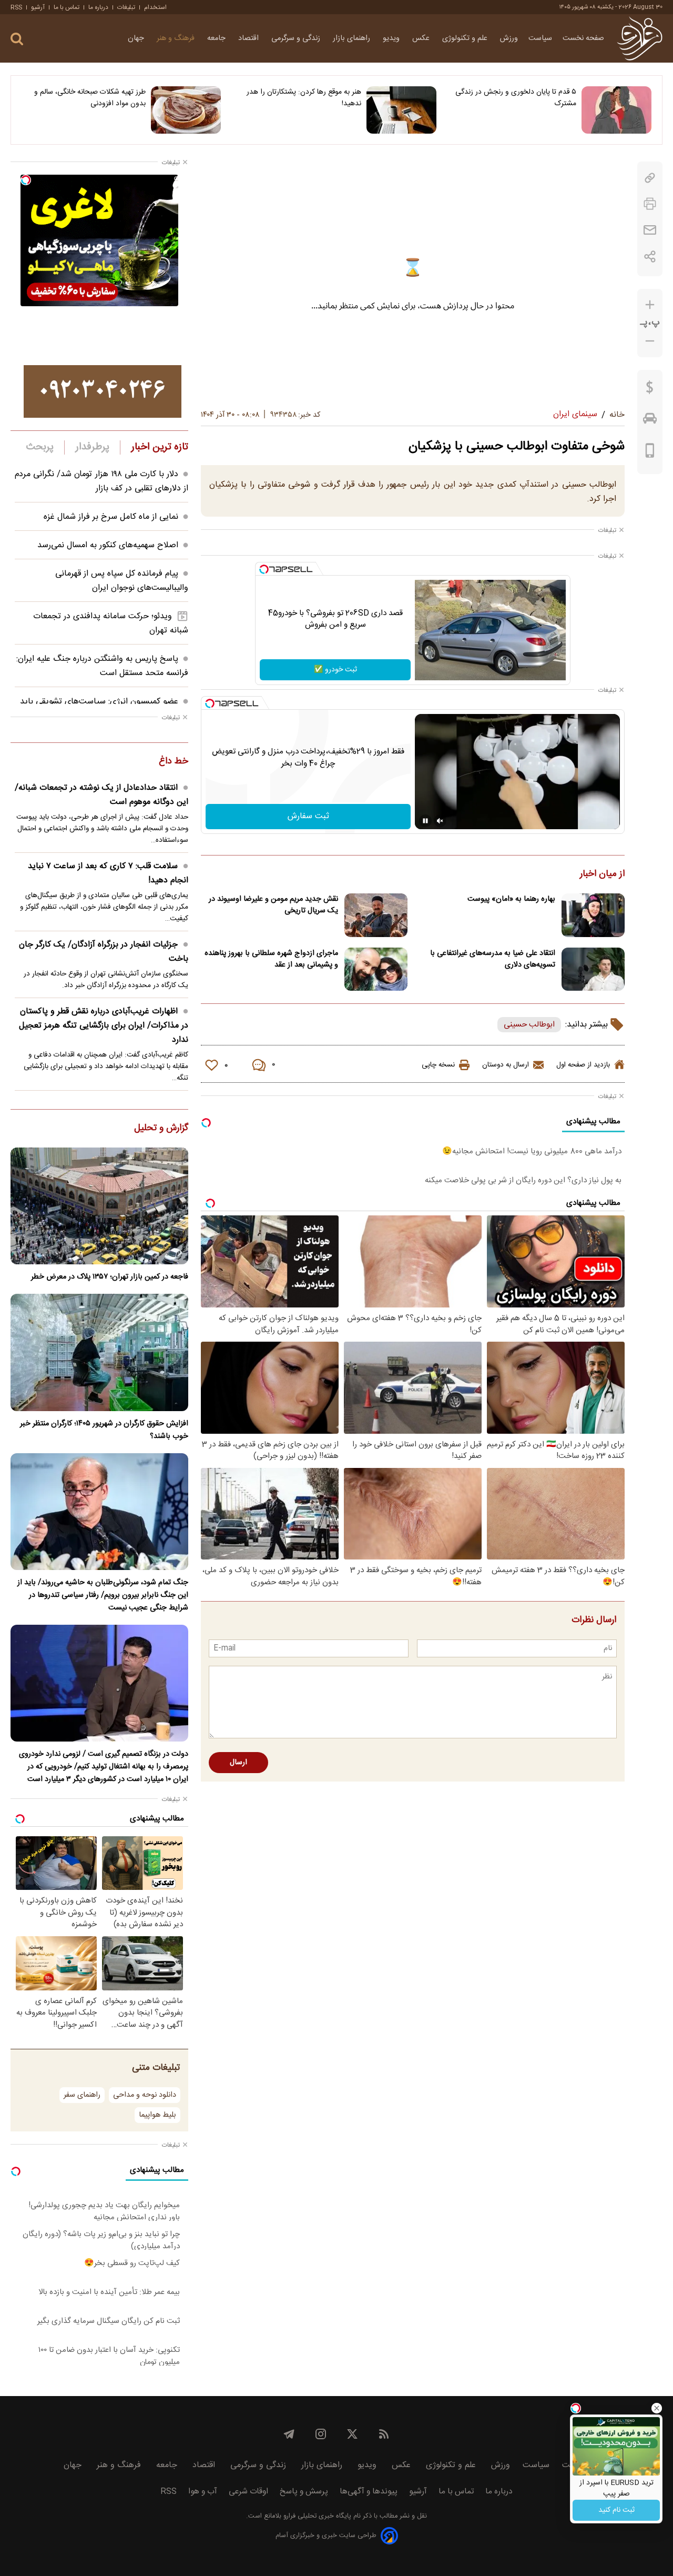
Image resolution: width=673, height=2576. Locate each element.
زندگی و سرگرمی (297, 38)
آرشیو (38, 7)
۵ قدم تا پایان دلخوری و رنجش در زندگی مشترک (516, 98)
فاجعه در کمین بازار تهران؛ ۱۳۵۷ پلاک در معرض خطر (110, 1277)
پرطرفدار (92, 447)
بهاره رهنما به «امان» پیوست (511, 899)
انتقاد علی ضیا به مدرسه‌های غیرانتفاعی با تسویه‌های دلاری (493, 959)
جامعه (217, 38)
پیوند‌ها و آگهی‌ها (369, 2492)
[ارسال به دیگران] (650, 230)
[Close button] (657, 2408)
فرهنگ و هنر (177, 38)
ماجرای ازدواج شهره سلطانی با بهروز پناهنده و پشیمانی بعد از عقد (271, 959)
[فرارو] (640, 38)
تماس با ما (67, 7)
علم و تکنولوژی (466, 38)
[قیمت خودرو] (650, 421)
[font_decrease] (650, 341)
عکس (422, 38)
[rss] (384, 2434)
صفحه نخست (583, 38)
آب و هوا (203, 2492)
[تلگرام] (289, 2434)
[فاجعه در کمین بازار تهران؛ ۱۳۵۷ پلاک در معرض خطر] (99, 1206)
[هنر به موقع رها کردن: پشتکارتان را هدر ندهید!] (401, 110)
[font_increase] (650, 305)
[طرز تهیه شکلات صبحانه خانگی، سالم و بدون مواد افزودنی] (186, 110)
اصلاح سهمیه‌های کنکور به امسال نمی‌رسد (108, 545)
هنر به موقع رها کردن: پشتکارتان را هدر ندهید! (304, 98)
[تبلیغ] (103, 391)
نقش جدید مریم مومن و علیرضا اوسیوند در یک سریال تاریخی (273, 905)
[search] (17, 39)
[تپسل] (264, 569)
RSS (16, 7)
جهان (137, 38)
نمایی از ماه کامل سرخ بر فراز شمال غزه (111, 517)
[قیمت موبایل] (650, 453)
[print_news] (650, 204)
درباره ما (98, 7)
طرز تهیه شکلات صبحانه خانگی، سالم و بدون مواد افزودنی (90, 98)
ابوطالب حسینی (529, 1025)
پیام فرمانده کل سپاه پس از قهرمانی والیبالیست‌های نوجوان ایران (122, 581)
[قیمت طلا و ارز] (650, 390)
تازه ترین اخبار (160, 447)
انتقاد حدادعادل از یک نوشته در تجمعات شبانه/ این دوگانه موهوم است (101, 795)
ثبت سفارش (308, 816)
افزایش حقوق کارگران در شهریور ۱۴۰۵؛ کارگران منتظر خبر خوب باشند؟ (104, 1430)
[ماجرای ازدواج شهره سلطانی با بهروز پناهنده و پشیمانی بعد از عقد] (376, 969)
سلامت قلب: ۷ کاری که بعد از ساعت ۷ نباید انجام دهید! (108, 873)
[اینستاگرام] (321, 2434)
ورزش (509, 38)
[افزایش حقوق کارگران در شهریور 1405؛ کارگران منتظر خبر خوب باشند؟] (99, 1352)
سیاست (540, 38)
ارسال (238, 1763)
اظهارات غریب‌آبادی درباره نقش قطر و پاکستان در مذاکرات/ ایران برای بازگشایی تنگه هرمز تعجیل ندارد (104, 1026)
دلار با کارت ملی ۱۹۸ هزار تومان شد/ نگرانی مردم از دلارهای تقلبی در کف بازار (101, 481)
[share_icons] (650, 256)
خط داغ (174, 762)
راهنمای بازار (353, 38)
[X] (352, 2434)
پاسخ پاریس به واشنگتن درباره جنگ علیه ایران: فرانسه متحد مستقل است (102, 666)
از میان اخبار (602, 874)
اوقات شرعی (248, 2492)
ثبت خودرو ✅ (335, 670)
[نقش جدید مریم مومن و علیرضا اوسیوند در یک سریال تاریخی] (376, 915)
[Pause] (425, 821)
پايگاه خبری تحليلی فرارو (316, 2516)
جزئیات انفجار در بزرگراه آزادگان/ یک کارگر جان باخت (104, 952)
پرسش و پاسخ (304, 2492)
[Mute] (440, 821)
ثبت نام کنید (616, 2510)
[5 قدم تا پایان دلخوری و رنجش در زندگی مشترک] (616, 110)
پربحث (40, 447)
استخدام (155, 7)
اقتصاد (249, 38)
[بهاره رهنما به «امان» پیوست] (593, 915)
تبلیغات (126, 7)
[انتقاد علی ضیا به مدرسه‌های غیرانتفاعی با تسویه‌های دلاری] (593, 969)
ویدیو (392, 38)
